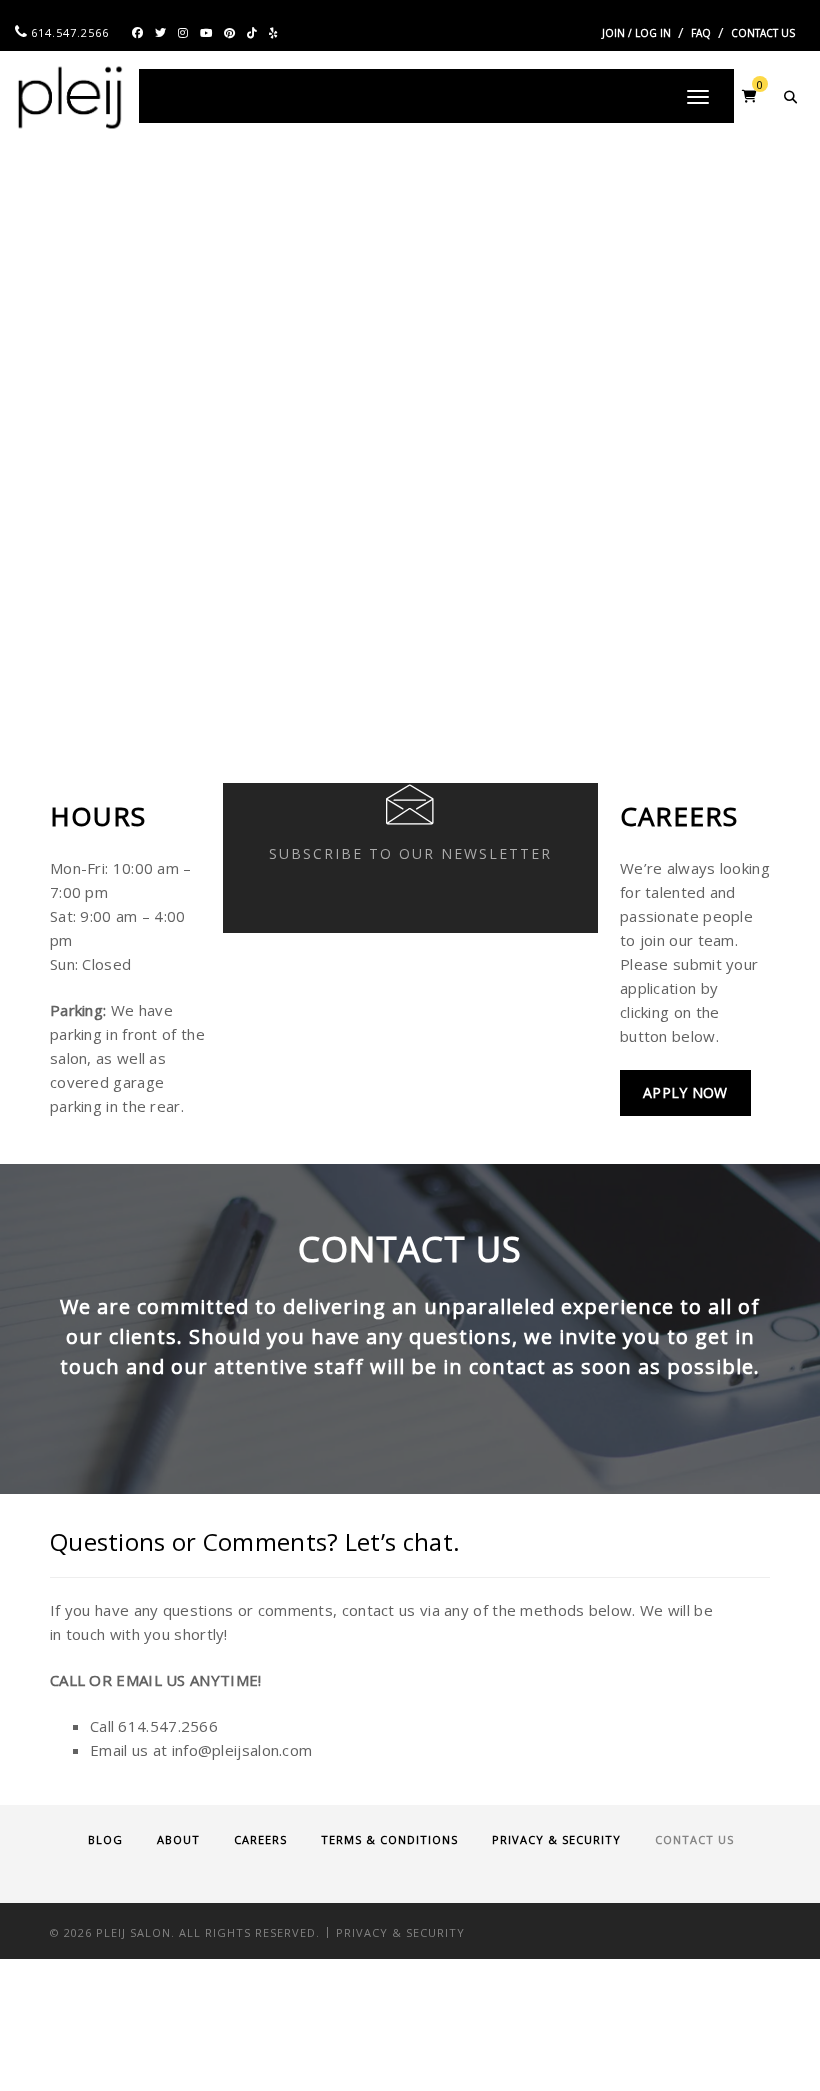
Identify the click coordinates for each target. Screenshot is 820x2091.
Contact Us (763, 33)
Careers (260, 1839)
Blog (105, 1839)
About (178, 1839)
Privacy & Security (556, 1839)
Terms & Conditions (389, 1839)
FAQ (701, 33)
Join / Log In (636, 33)
